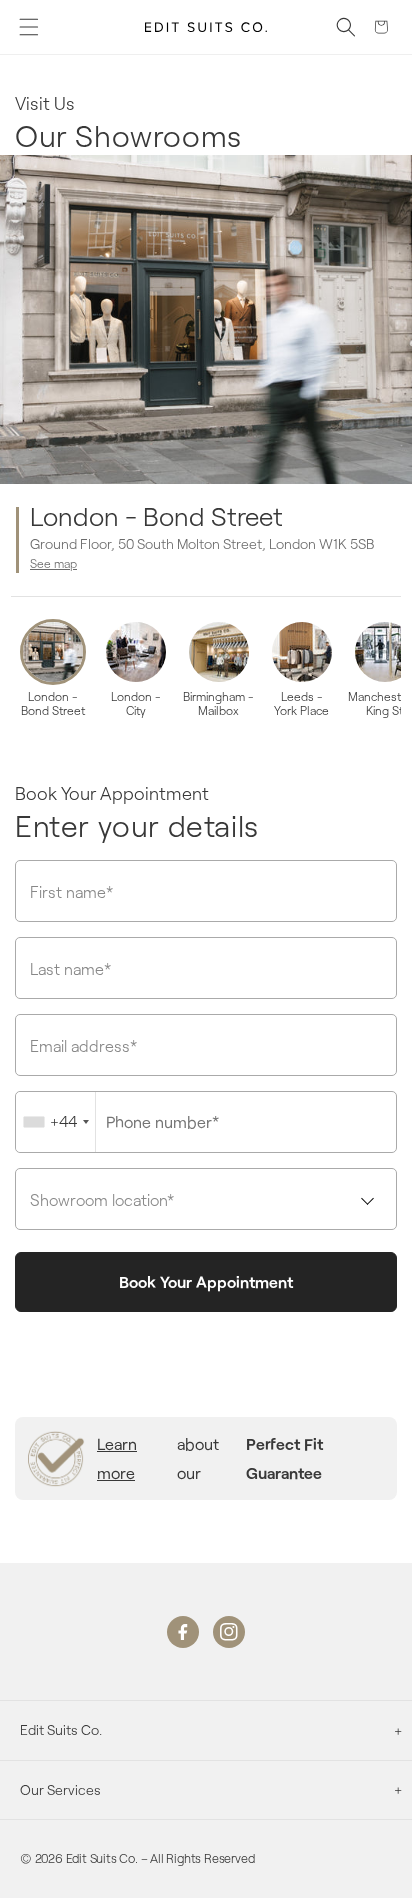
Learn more (117, 1458)
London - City (136, 703)
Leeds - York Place (301, 703)
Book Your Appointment (206, 1281)
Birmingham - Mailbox (218, 703)
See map (53, 563)
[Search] (346, 27)
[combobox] (56, 1122)
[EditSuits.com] (206, 27)
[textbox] (206, 1199)
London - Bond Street (53, 703)
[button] (29, 27)
